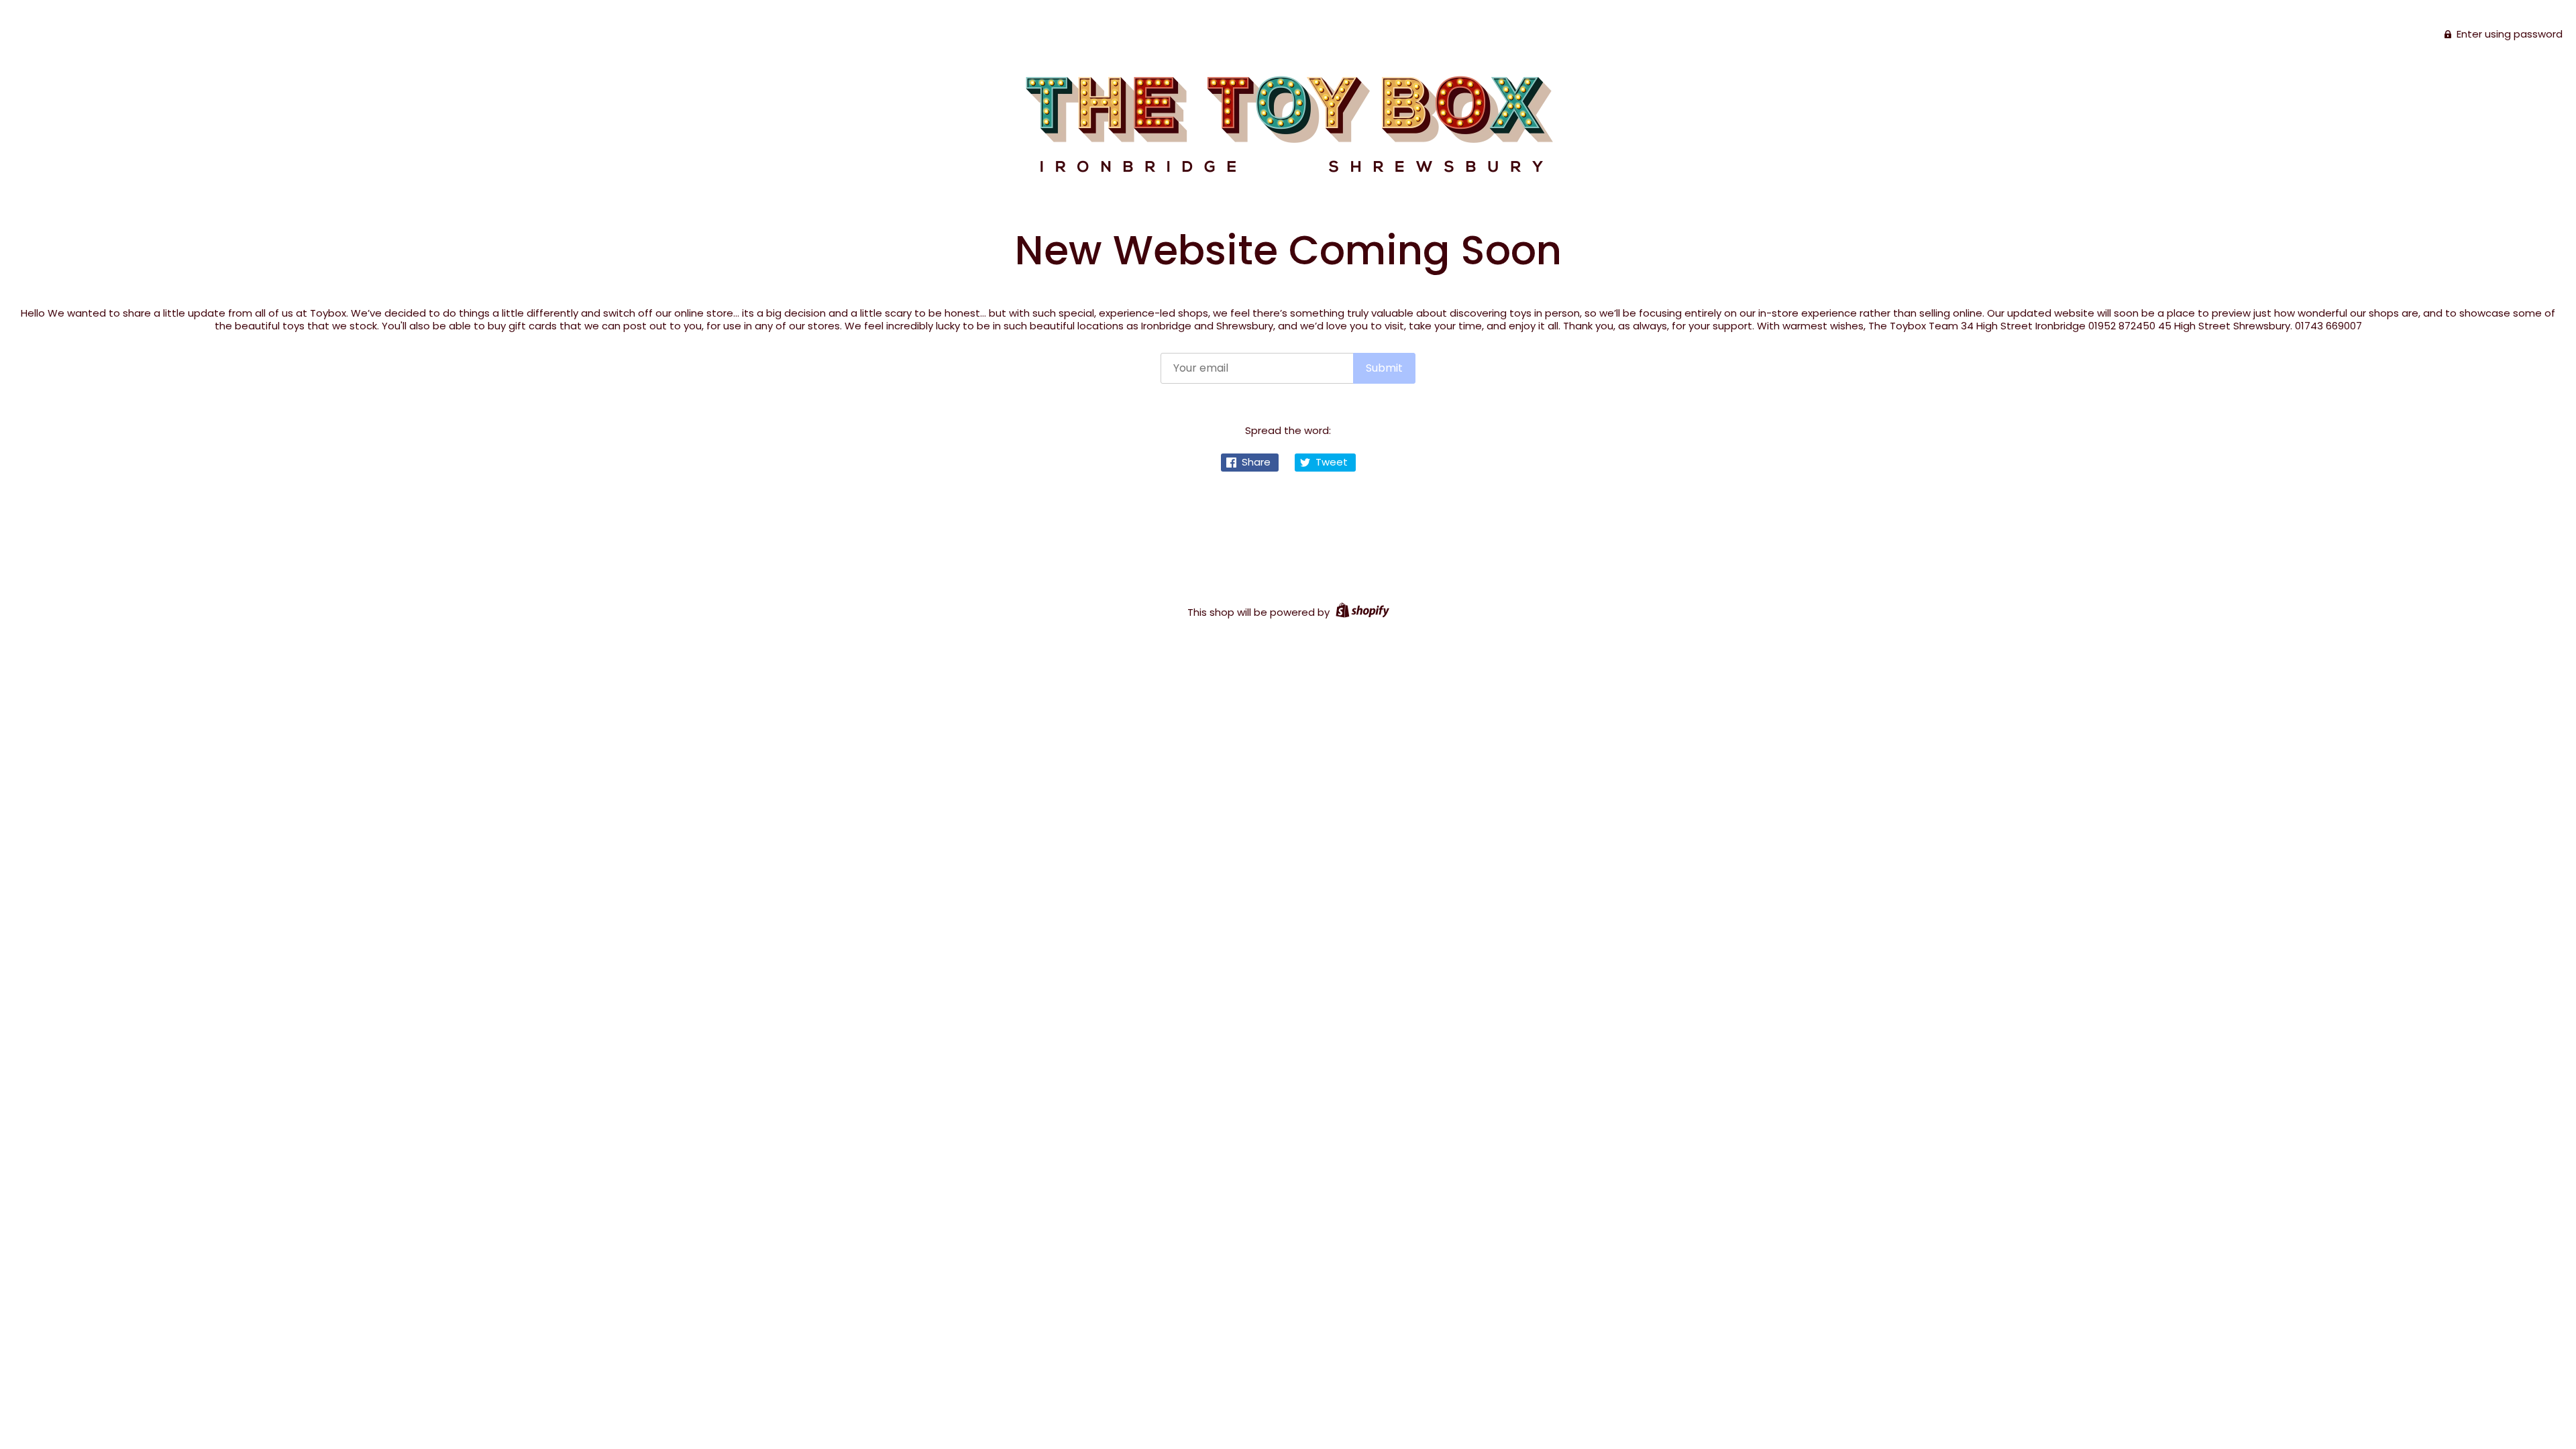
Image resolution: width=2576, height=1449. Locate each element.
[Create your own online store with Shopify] (1361, 612)
